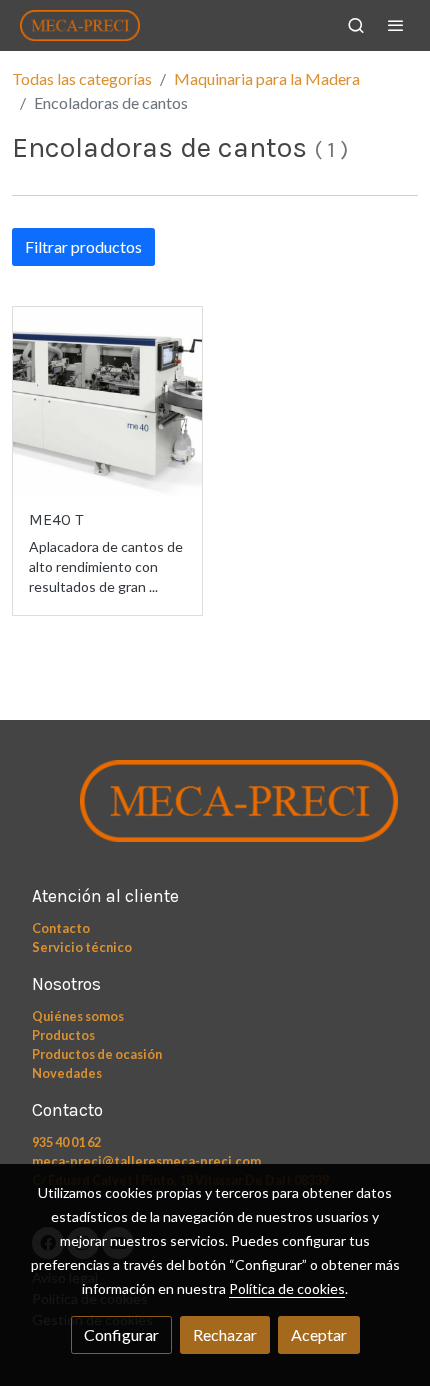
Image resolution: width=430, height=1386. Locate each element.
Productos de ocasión (97, 1054)
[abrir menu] (396, 25)
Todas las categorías (82, 78)
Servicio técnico (82, 947)
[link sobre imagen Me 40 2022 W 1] (107, 401)
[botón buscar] (356, 25)
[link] (80, 25)
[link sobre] (215, 812)
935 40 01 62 (66, 1142)
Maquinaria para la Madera (267, 78)
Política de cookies (287, 1288)
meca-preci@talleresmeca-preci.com (146, 1161)
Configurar (121, 1334)
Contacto (61, 928)
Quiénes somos (78, 1016)
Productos (63, 1035)
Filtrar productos (83, 246)
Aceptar (319, 1334)
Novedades (67, 1073)
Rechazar (225, 1334)
